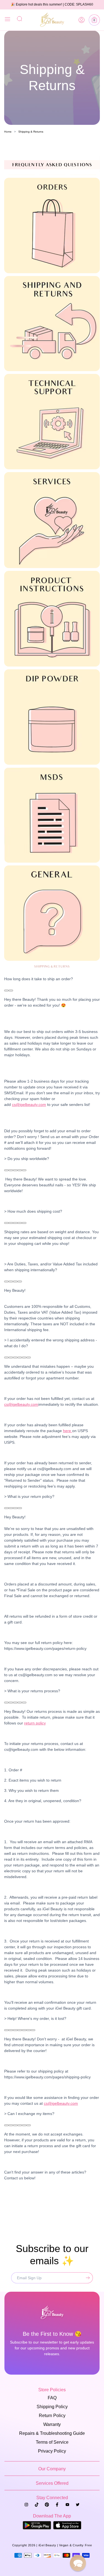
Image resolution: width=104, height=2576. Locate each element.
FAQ (52, 2398)
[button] (94, 20)
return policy (35, 1723)
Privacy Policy (52, 2451)
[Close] (7, 20)
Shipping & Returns (31, 132)
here (68, 1431)
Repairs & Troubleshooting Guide (52, 2433)
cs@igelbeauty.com (29, 1105)
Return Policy (52, 2416)
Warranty (52, 2424)
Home (8, 132)
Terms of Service (52, 2442)
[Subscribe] (87, 2278)
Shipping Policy (52, 2407)
